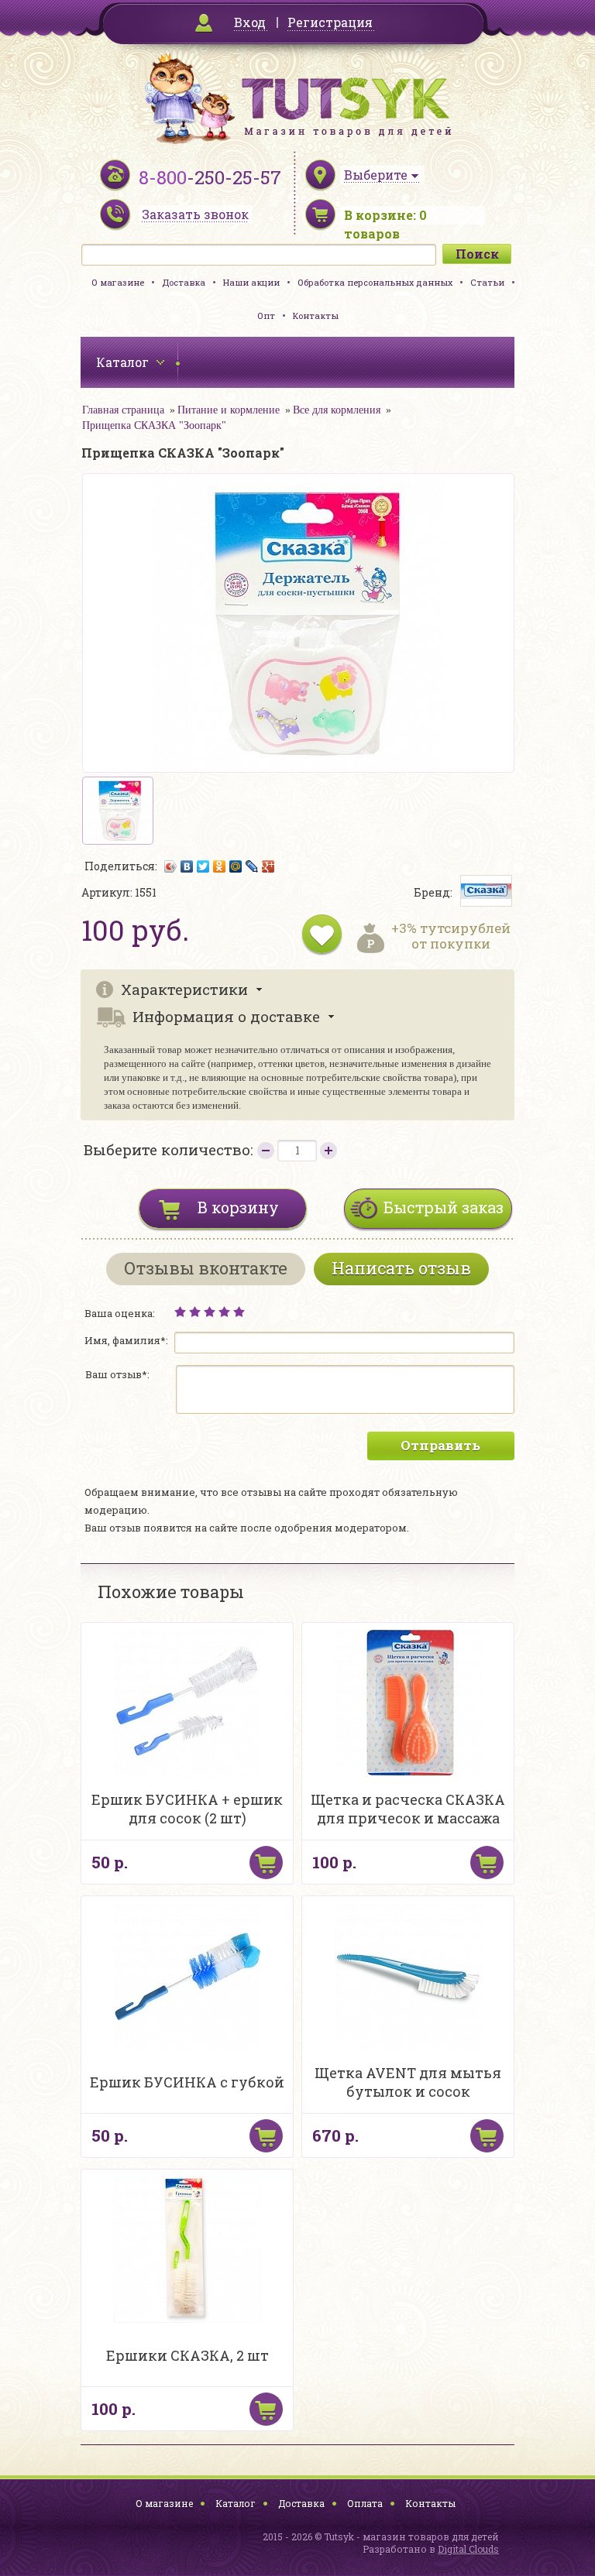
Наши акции (251, 282)
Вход (250, 22)
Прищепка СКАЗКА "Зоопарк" (154, 425)
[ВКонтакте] (187, 866)
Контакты (316, 316)
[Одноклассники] (220, 866)
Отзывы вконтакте (206, 1268)
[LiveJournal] (252, 866)
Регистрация (330, 22)
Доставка (184, 282)
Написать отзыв (401, 1268)
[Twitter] (203, 866)
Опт (266, 316)
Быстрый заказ (444, 1207)
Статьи (487, 282)
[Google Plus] (268, 866)
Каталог (236, 2503)
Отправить (440, 1445)
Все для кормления (337, 410)
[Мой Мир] (236, 866)
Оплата (365, 2503)
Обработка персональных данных (375, 282)
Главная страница (123, 410)
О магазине (118, 282)
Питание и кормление (229, 410)
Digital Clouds (468, 2549)
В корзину (238, 1207)
